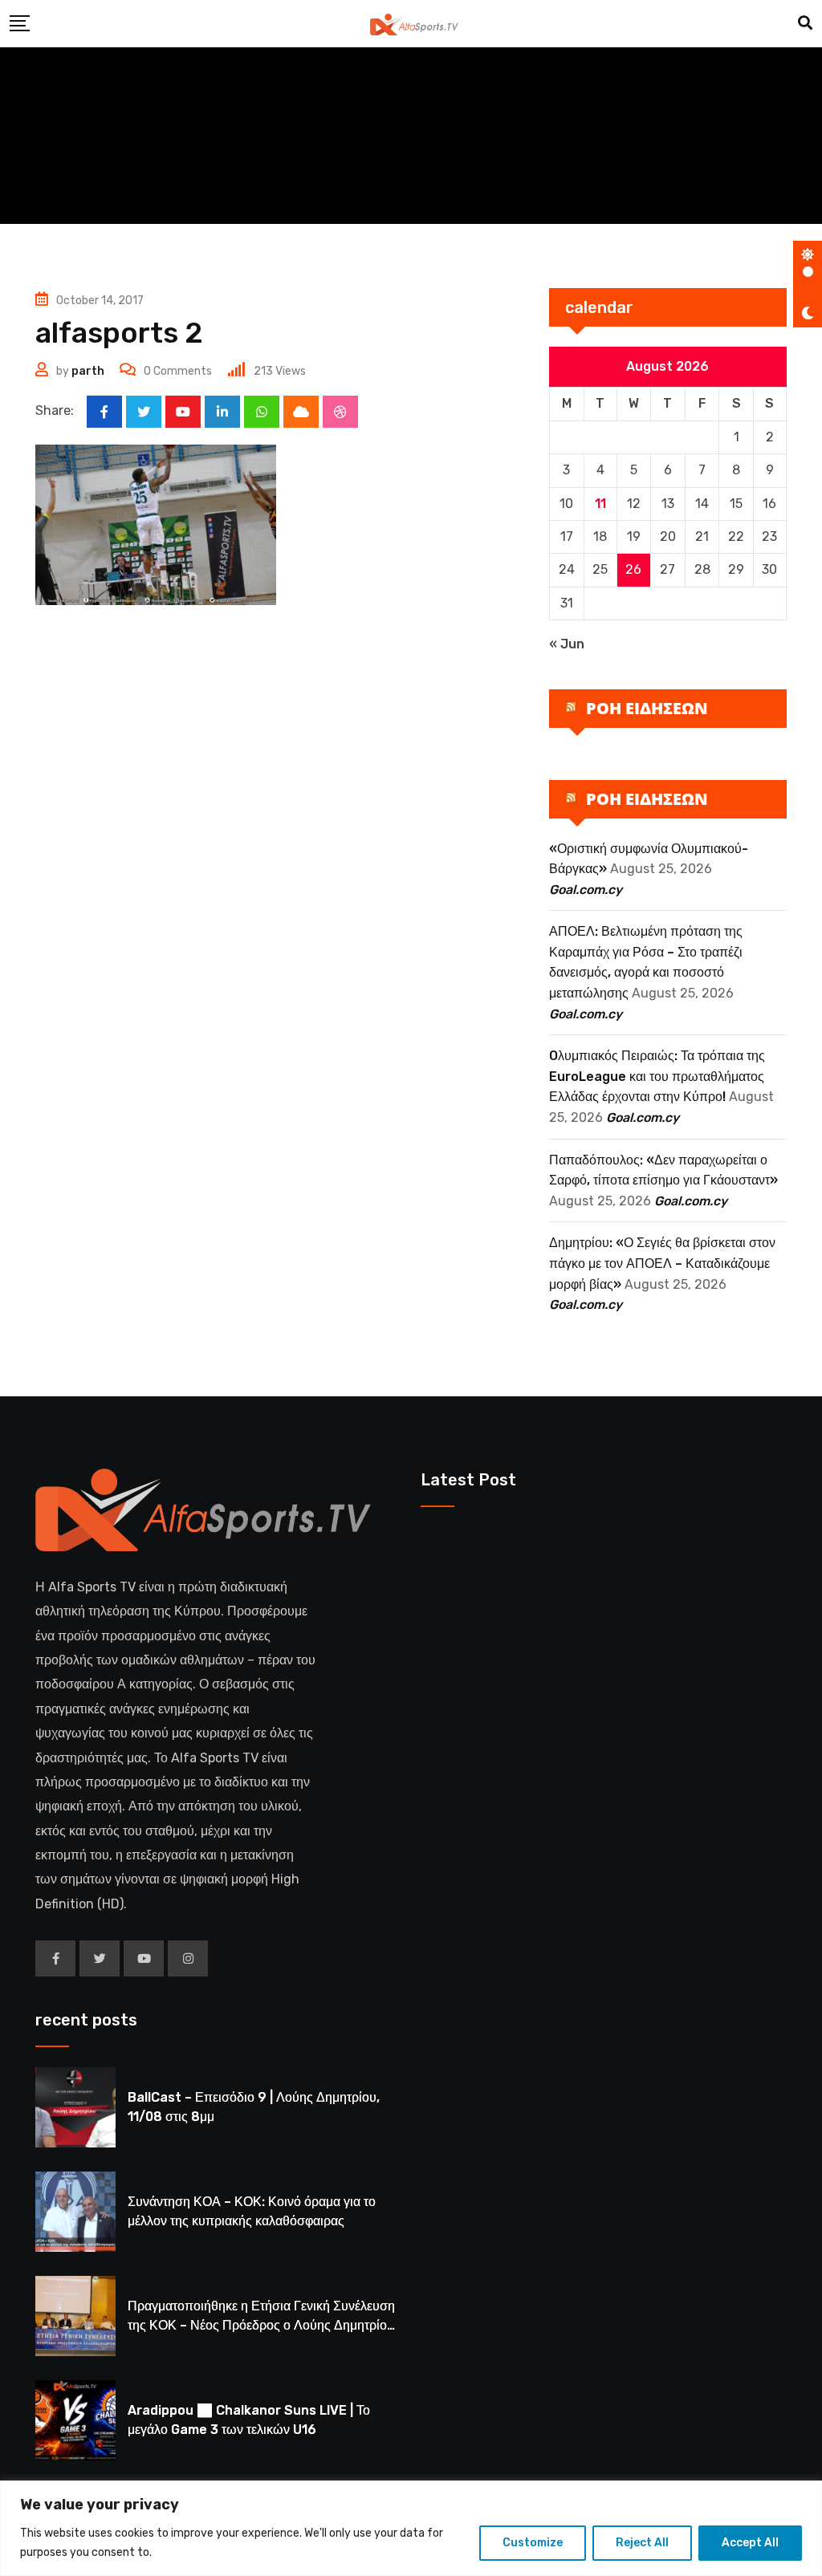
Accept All (750, 2543)
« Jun (567, 644)
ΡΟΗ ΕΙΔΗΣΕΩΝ (647, 708)
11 (600, 504)
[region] (411, 2528)
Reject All (642, 2543)
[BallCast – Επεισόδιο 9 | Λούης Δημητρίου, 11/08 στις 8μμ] (75, 2107)
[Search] (805, 23)
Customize (533, 2543)
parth (88, 371)
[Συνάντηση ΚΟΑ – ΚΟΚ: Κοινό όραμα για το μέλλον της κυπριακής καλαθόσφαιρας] (75, 2212)
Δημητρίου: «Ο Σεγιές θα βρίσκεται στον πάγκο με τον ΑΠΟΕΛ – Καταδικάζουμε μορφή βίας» (662, 1263)
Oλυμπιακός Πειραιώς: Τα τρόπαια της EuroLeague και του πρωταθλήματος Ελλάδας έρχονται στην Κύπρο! (657, 1076)
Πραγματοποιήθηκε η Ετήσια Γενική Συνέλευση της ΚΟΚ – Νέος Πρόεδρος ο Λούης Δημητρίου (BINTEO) (261, 2325)
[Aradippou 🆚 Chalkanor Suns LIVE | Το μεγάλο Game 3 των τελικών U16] (75, 2420)
